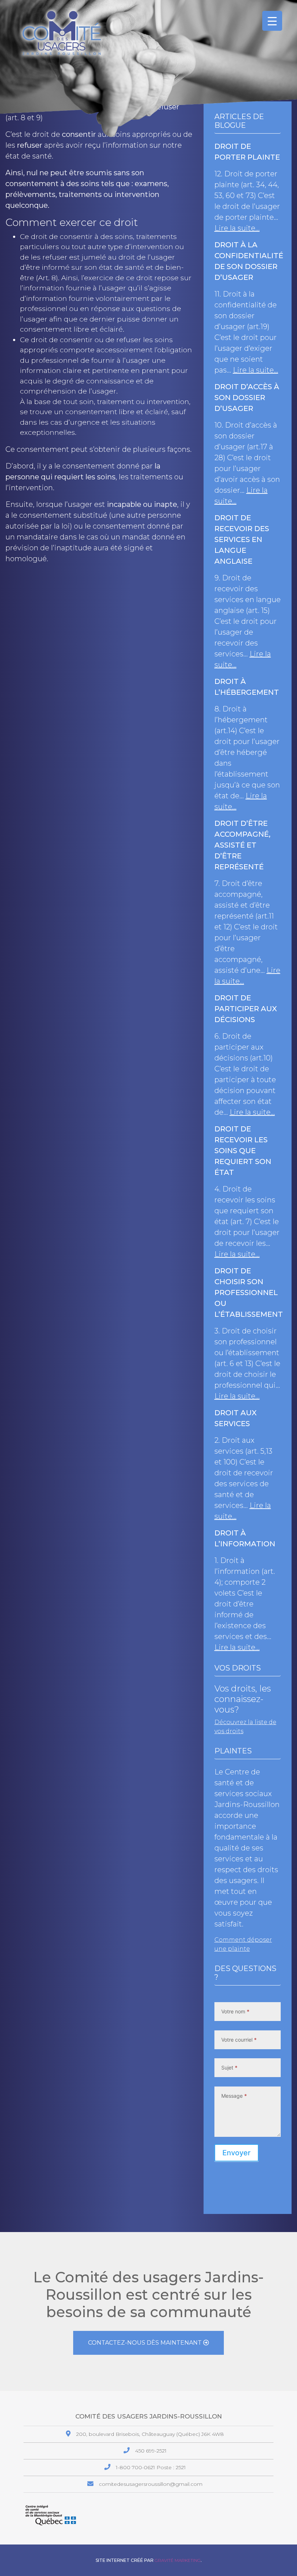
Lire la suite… (237, 228)
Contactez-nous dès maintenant (146, 2343)
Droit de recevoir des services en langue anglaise (242, 539)
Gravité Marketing (178, 2560)
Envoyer (237, 2153)
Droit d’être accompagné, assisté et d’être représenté (242, 845)
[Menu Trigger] (272, 21)
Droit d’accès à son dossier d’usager (247, 398)
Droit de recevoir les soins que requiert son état (243, 1151)
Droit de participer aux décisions (246, 1009)
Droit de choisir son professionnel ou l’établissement (249, 1293)
